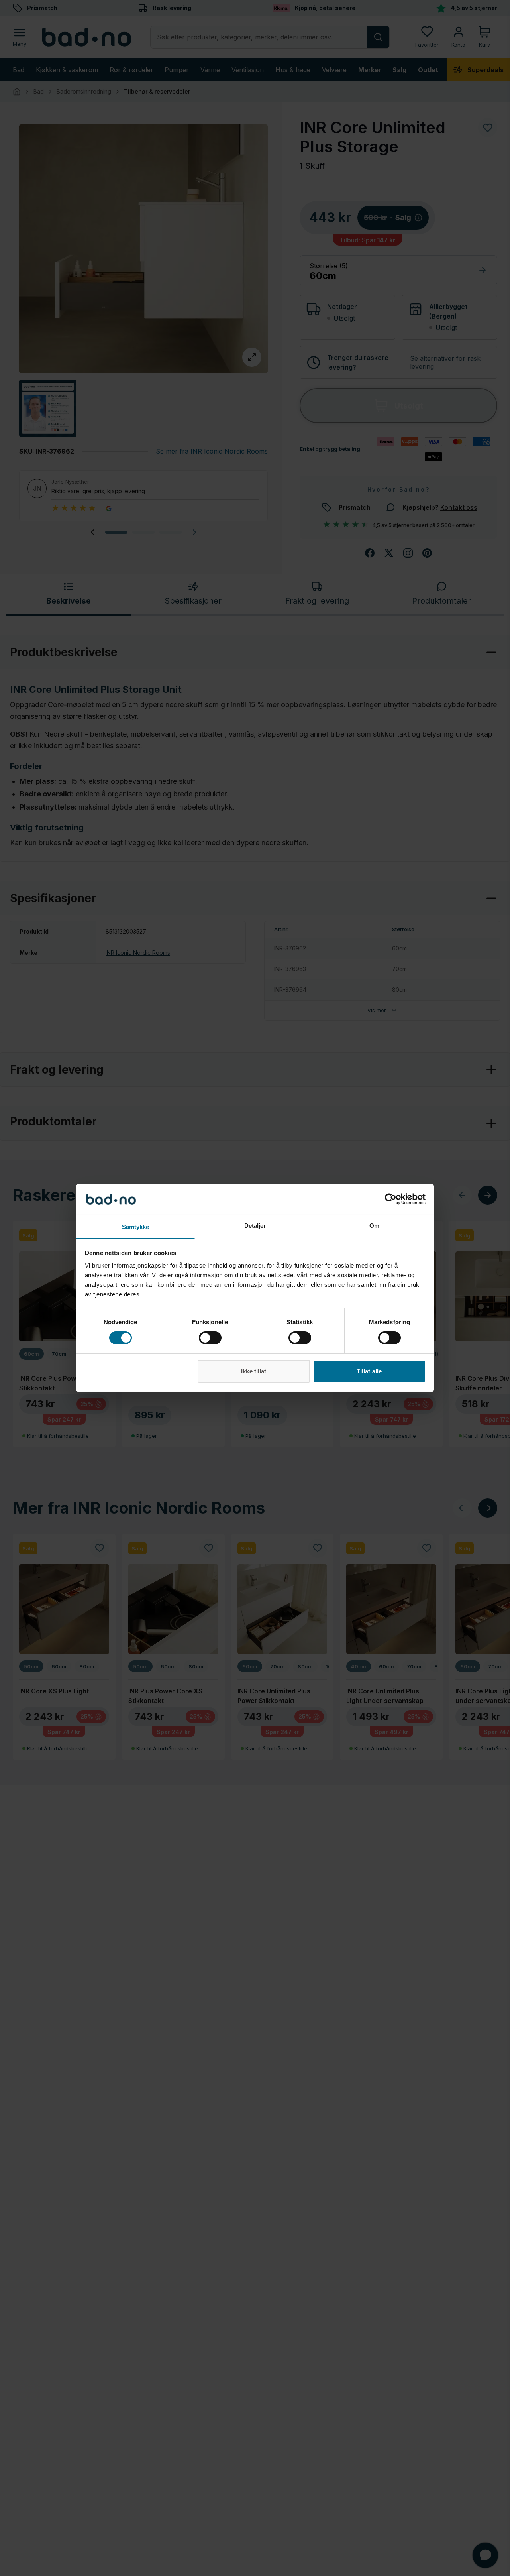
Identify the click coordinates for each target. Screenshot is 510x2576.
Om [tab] (374, 1226)
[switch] (210, 1338)
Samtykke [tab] (136, 1227)
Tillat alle (369, 1371)
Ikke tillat (254, 1371)
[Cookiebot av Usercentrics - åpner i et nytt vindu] (391, 1199)
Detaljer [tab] (255, 1226)
